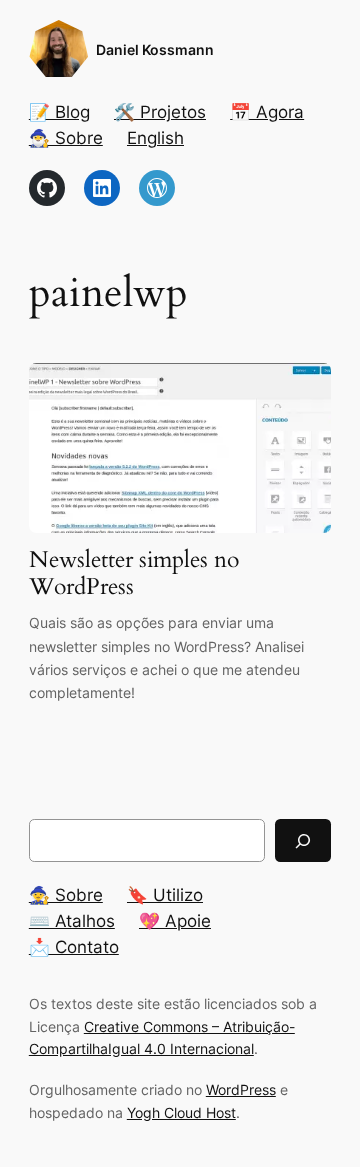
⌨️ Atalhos (72, 921)
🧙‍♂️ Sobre (66, 138)
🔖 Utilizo (165, 895)
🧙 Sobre (66, 895)
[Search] (303, 840)
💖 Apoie (175, 921)
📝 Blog (59, 112)
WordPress (241, 1089)
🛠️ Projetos (160, 112)
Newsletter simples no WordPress (134, 574)
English (155, 138)
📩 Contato (74, 947)
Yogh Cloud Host (181, 1112)
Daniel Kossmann (155, 49)
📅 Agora (267, 112)
